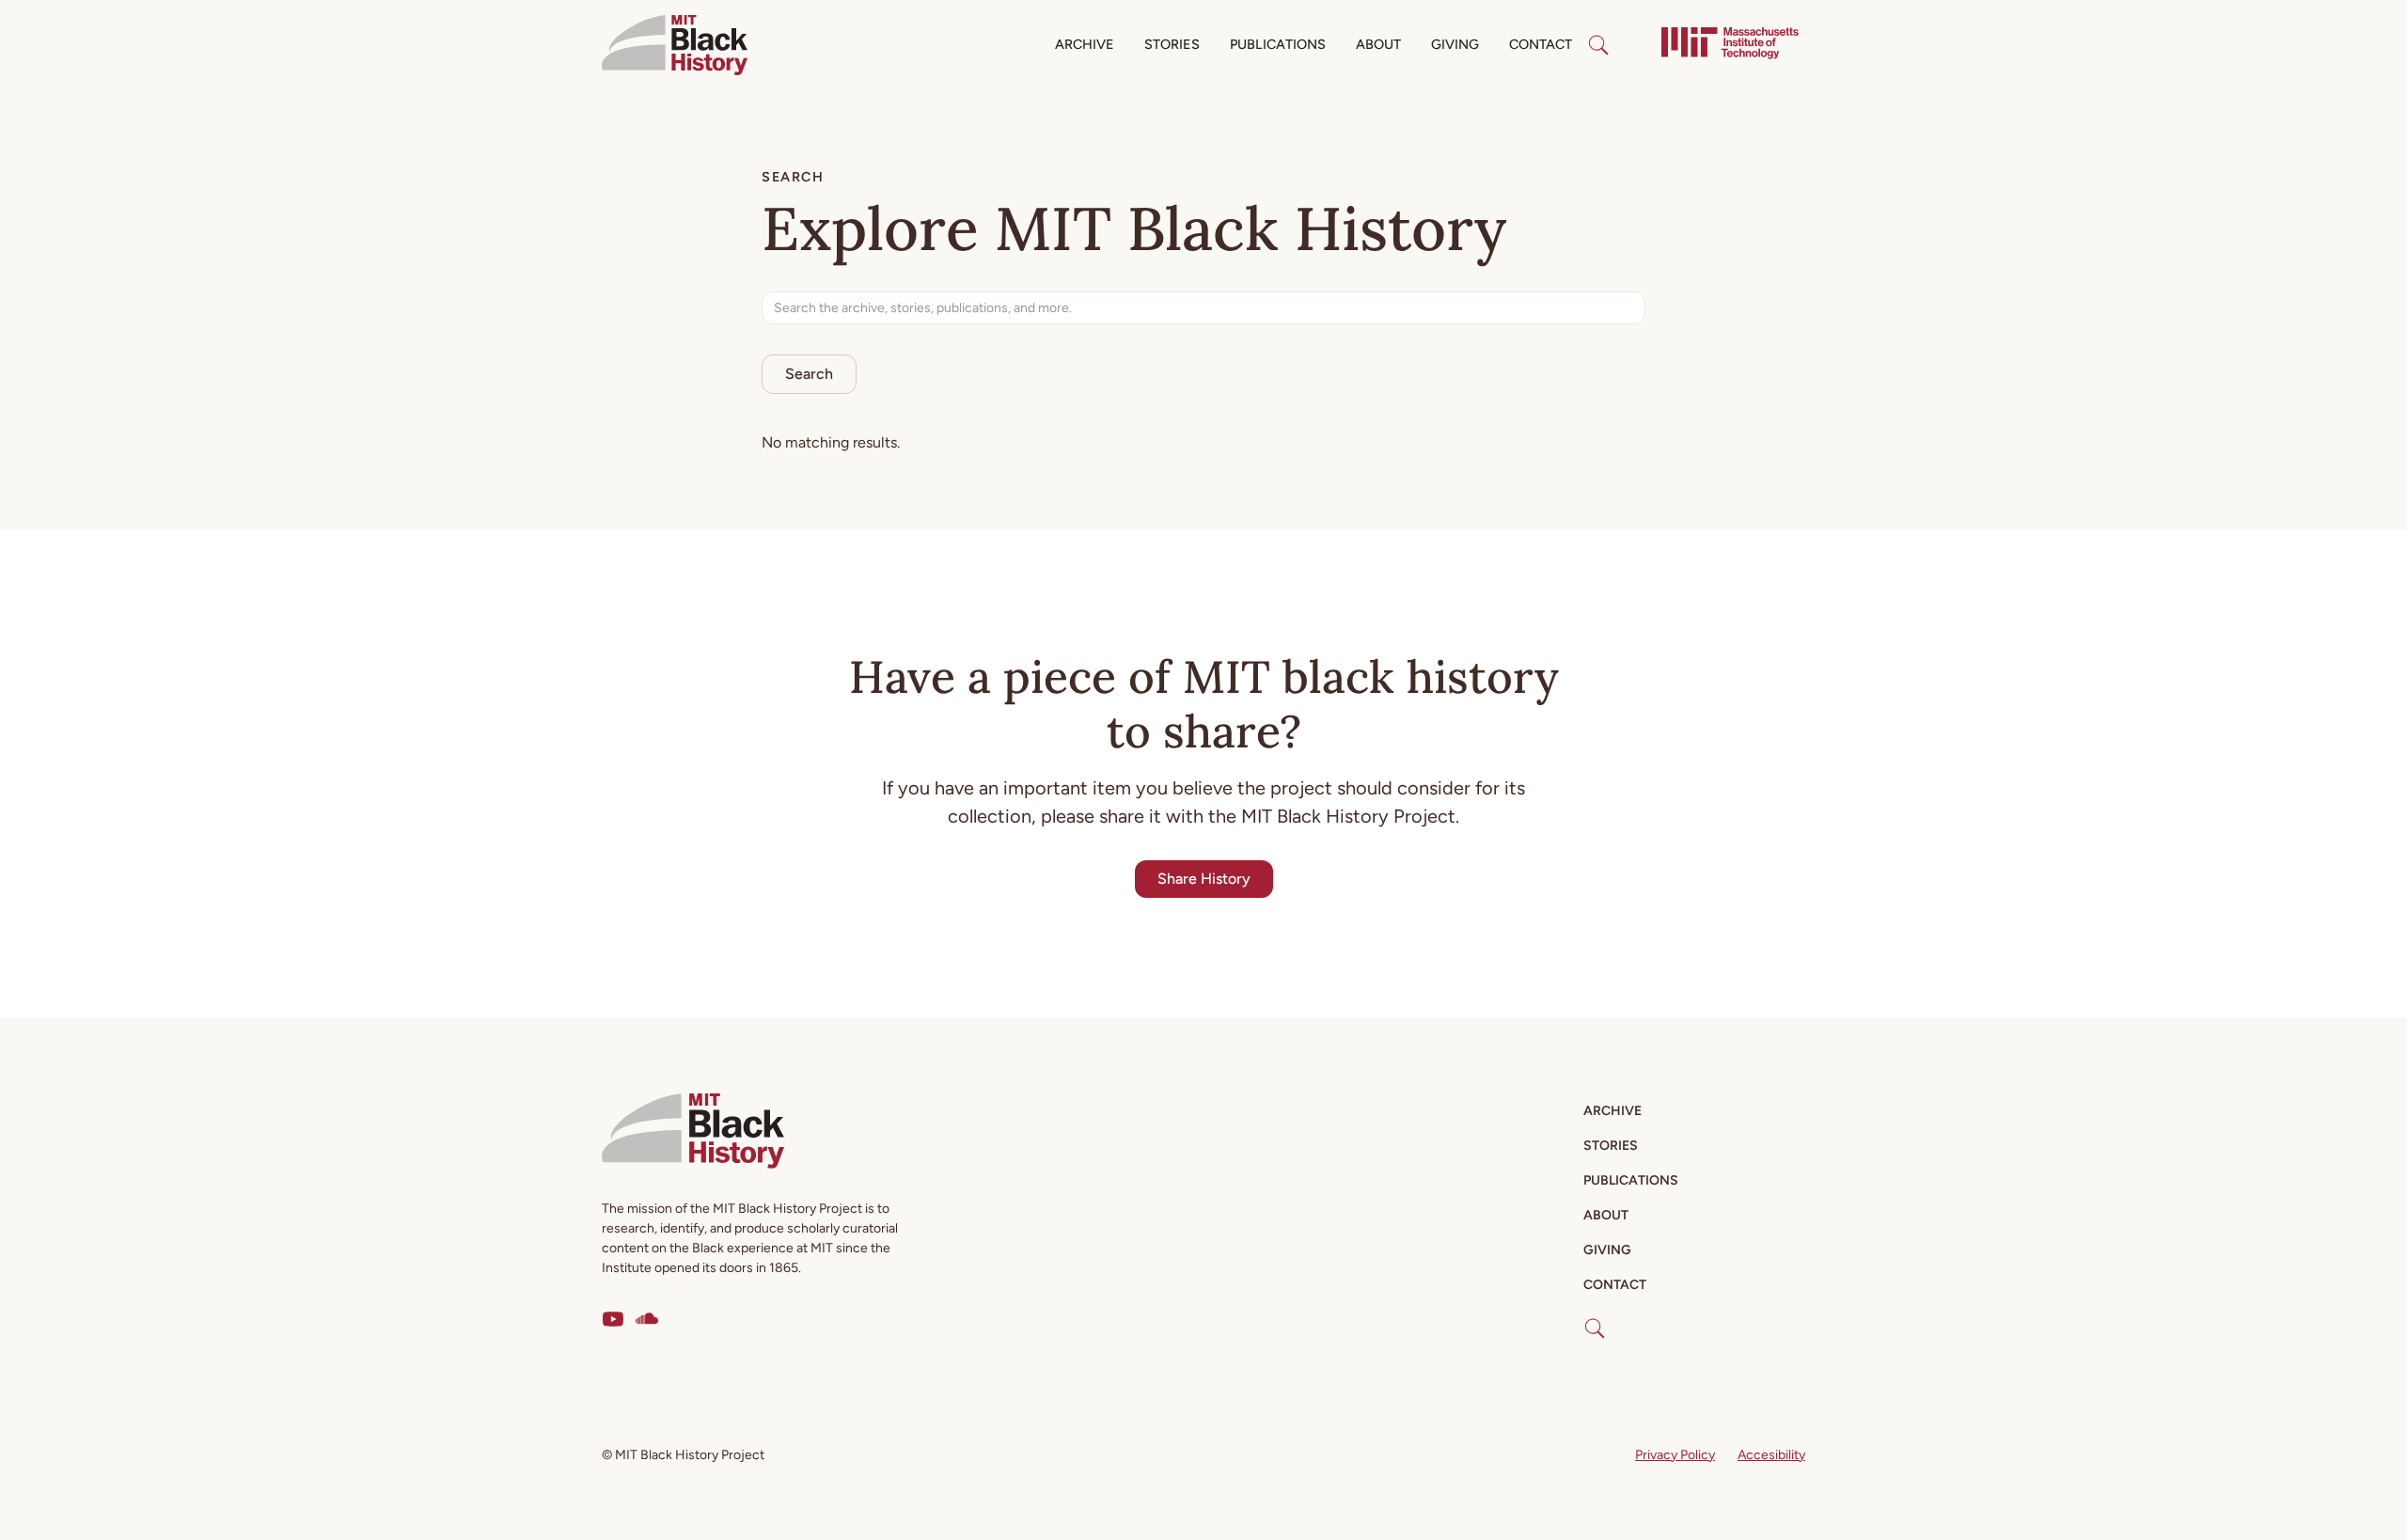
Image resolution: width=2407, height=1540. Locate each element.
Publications (1278, 44)
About (1378, 44)
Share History (1204, 879)
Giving (1455, 44)
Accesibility (1771, 1455)
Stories (1172, 44)
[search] (1598, 45)
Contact (1541, 44)
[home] (675, 45)
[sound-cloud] (647, 1319)
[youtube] (613, 1319)
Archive (1085, 44)
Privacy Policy (1675, 1455)
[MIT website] (1730, 45)
